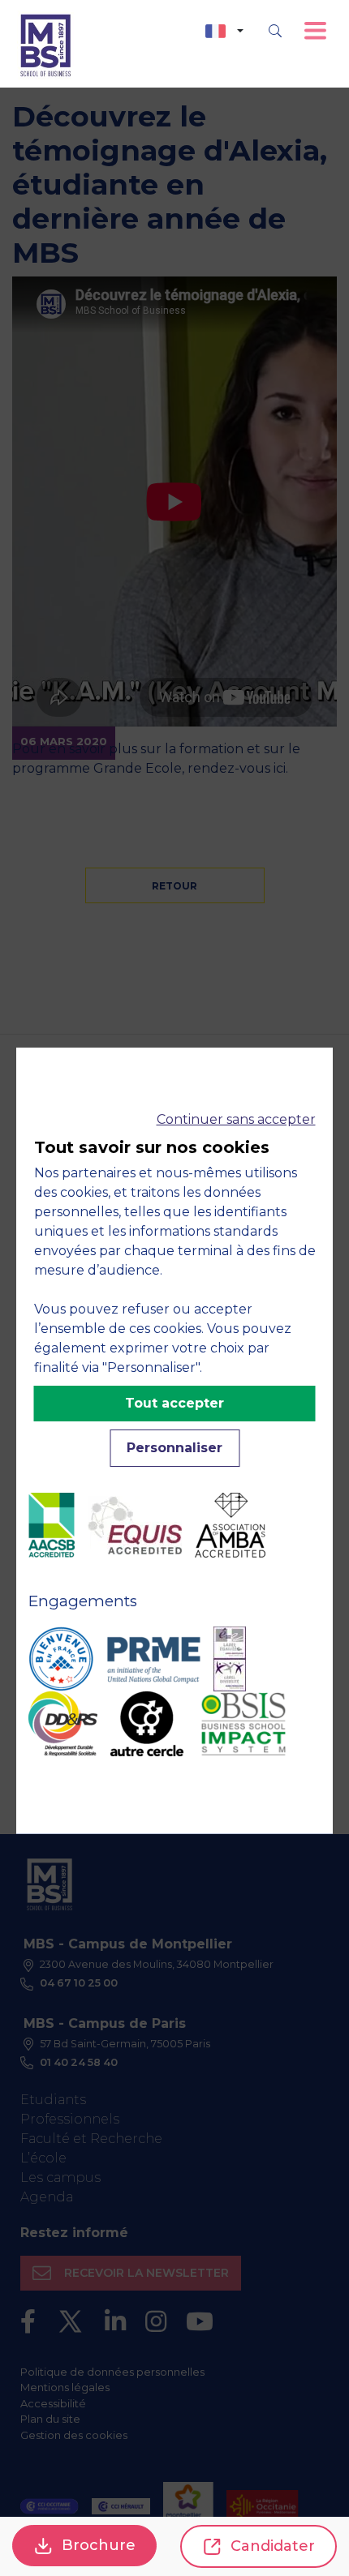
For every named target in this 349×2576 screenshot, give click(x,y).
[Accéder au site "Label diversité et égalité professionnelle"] (230, 1659)
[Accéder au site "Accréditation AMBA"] (230, 1525)
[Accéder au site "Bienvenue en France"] (61, 1659)
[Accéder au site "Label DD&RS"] (63, 1724)
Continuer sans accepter (236, 1119)
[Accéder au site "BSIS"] (243, 1724)
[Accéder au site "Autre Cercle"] (147, 1724)
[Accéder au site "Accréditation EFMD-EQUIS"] (135, 1526)
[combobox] (224, 31)
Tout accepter (174, 1403)
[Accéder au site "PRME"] (153, 1659)
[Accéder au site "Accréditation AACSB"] (52, 1525)
